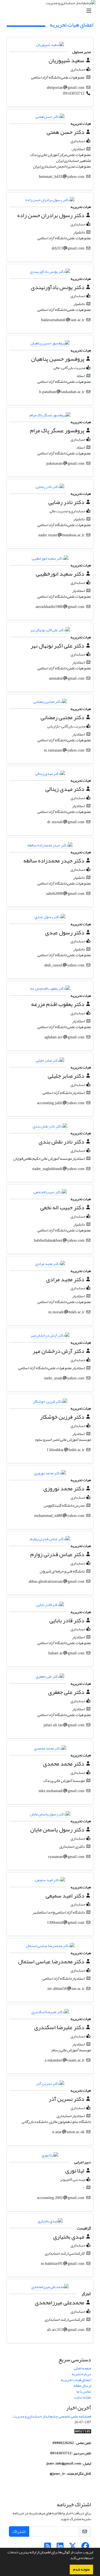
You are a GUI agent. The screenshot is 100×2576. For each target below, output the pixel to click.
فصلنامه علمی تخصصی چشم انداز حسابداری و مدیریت (52, 2416)
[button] (68, 2559)
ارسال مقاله (82, 2386)
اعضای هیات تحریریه (76, 2380)
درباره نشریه (81, 2374)
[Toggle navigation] (52, 11)
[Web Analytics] (83, 2433)
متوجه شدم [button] (81, 2569)
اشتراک (19, 2531)
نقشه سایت (82, 2397)
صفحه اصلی (82, 2368)
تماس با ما (84, 2391)
